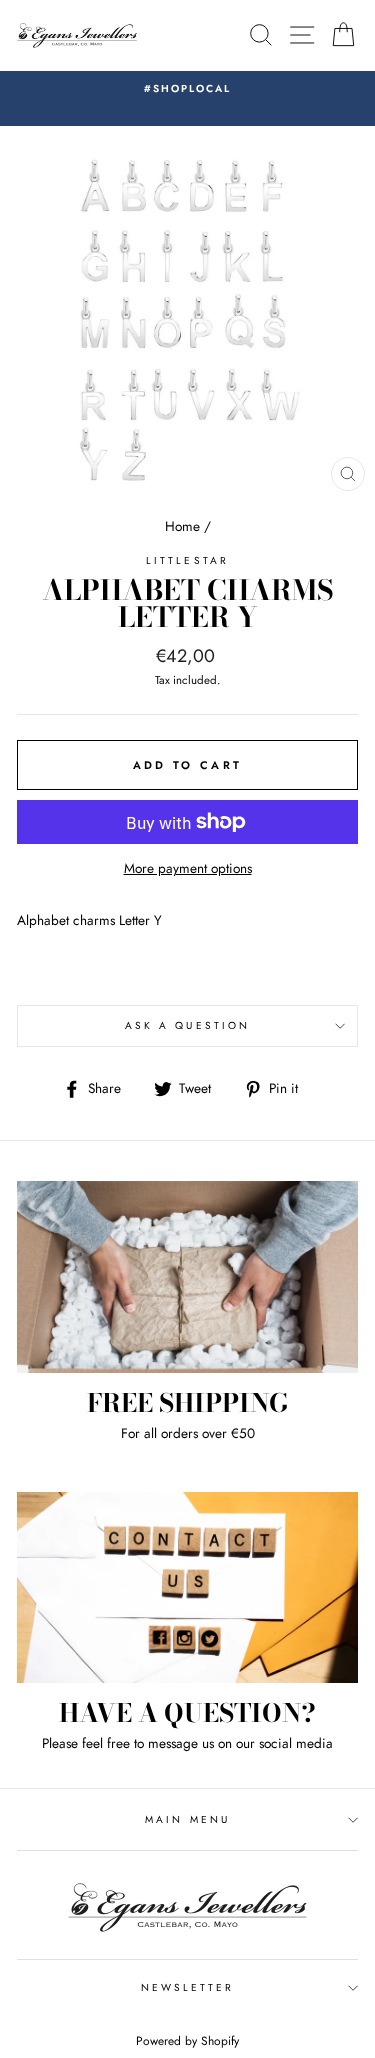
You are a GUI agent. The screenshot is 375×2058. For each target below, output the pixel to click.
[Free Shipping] (187, 1277)
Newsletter (188, 1987)
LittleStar (187, 560)
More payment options (188, 868)
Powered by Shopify (187, 2041)
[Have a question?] (187, 1588)
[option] (187, 89)
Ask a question (187, 1025)
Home (182, 526)
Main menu (187, 1819)
